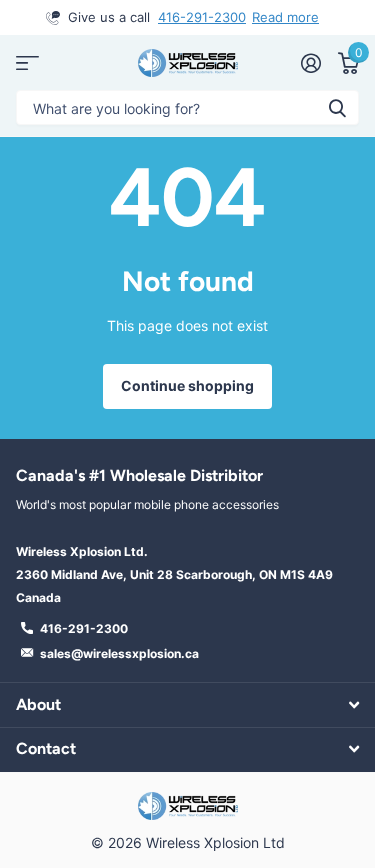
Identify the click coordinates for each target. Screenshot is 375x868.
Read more (285, 17)
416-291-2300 (202, 17)
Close (187, 704)
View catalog (27, 62)
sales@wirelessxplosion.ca (119, 653)
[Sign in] (310, 63)
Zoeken (337, 107)
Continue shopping (187, 385)
